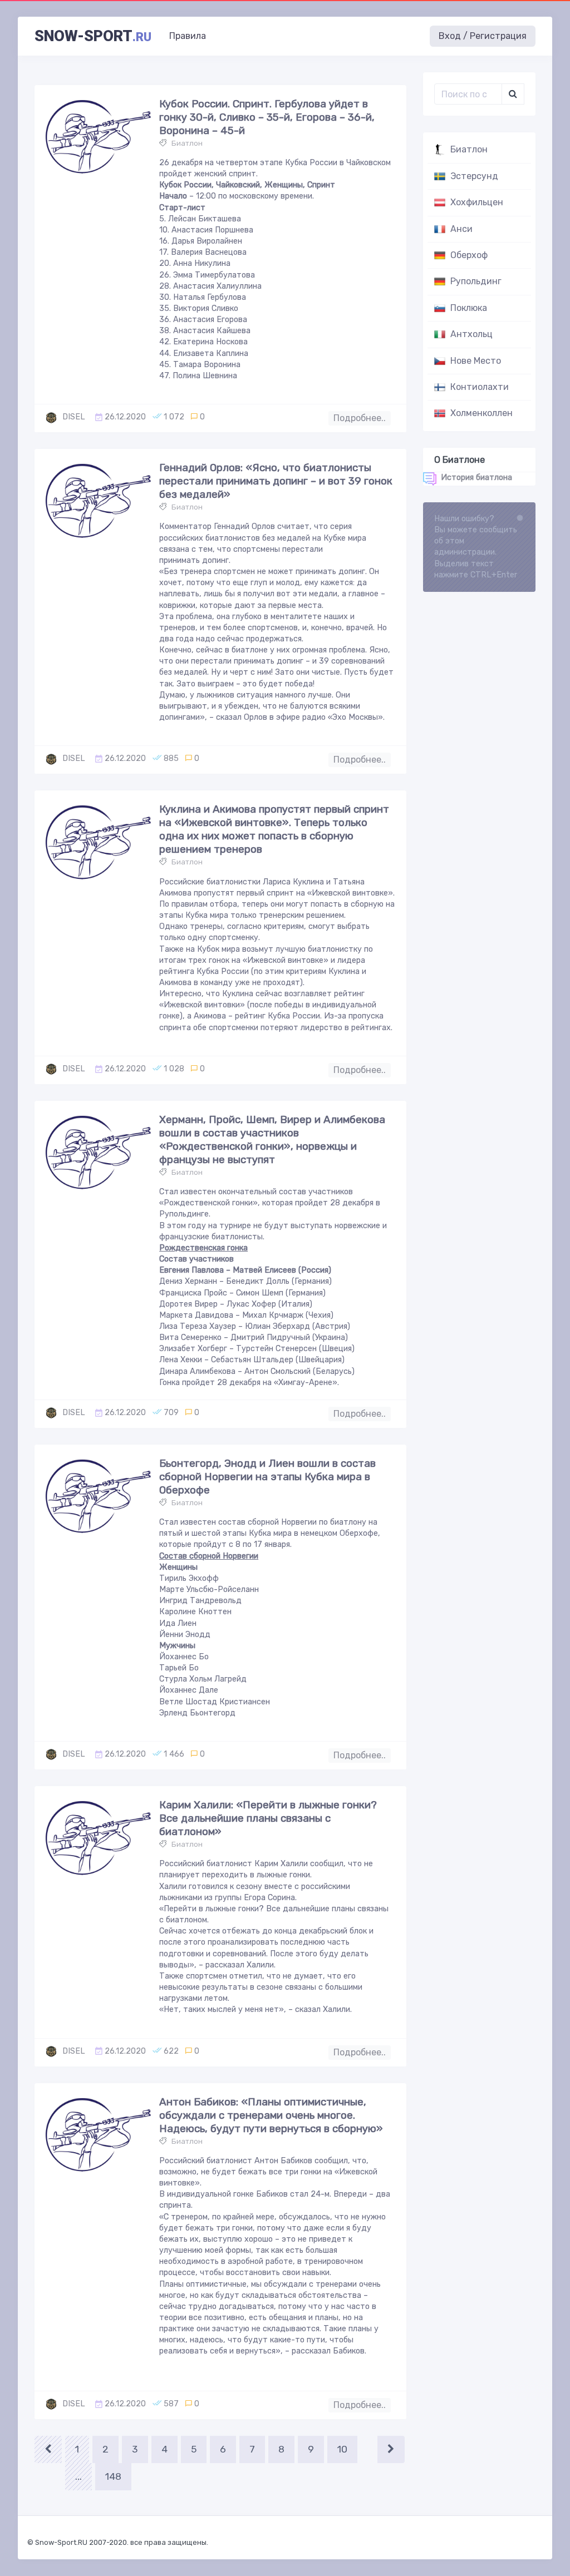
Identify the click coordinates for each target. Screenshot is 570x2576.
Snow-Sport (93, 36)
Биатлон (187, 143)
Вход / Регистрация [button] (483, 36)
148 (113, 2476)
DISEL (74, 417)
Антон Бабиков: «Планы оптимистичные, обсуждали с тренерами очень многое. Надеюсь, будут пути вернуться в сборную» (271, 2115)
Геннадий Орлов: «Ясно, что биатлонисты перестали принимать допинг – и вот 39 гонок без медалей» (276, 481)
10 (342, 2449)
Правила (188, 36)
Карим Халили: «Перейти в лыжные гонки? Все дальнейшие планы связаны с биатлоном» (268, 1818)
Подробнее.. (360, 418)
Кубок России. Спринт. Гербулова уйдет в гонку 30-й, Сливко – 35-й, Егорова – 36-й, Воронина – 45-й (267, 117)
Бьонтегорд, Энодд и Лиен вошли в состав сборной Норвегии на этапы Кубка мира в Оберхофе (267, 1477)
